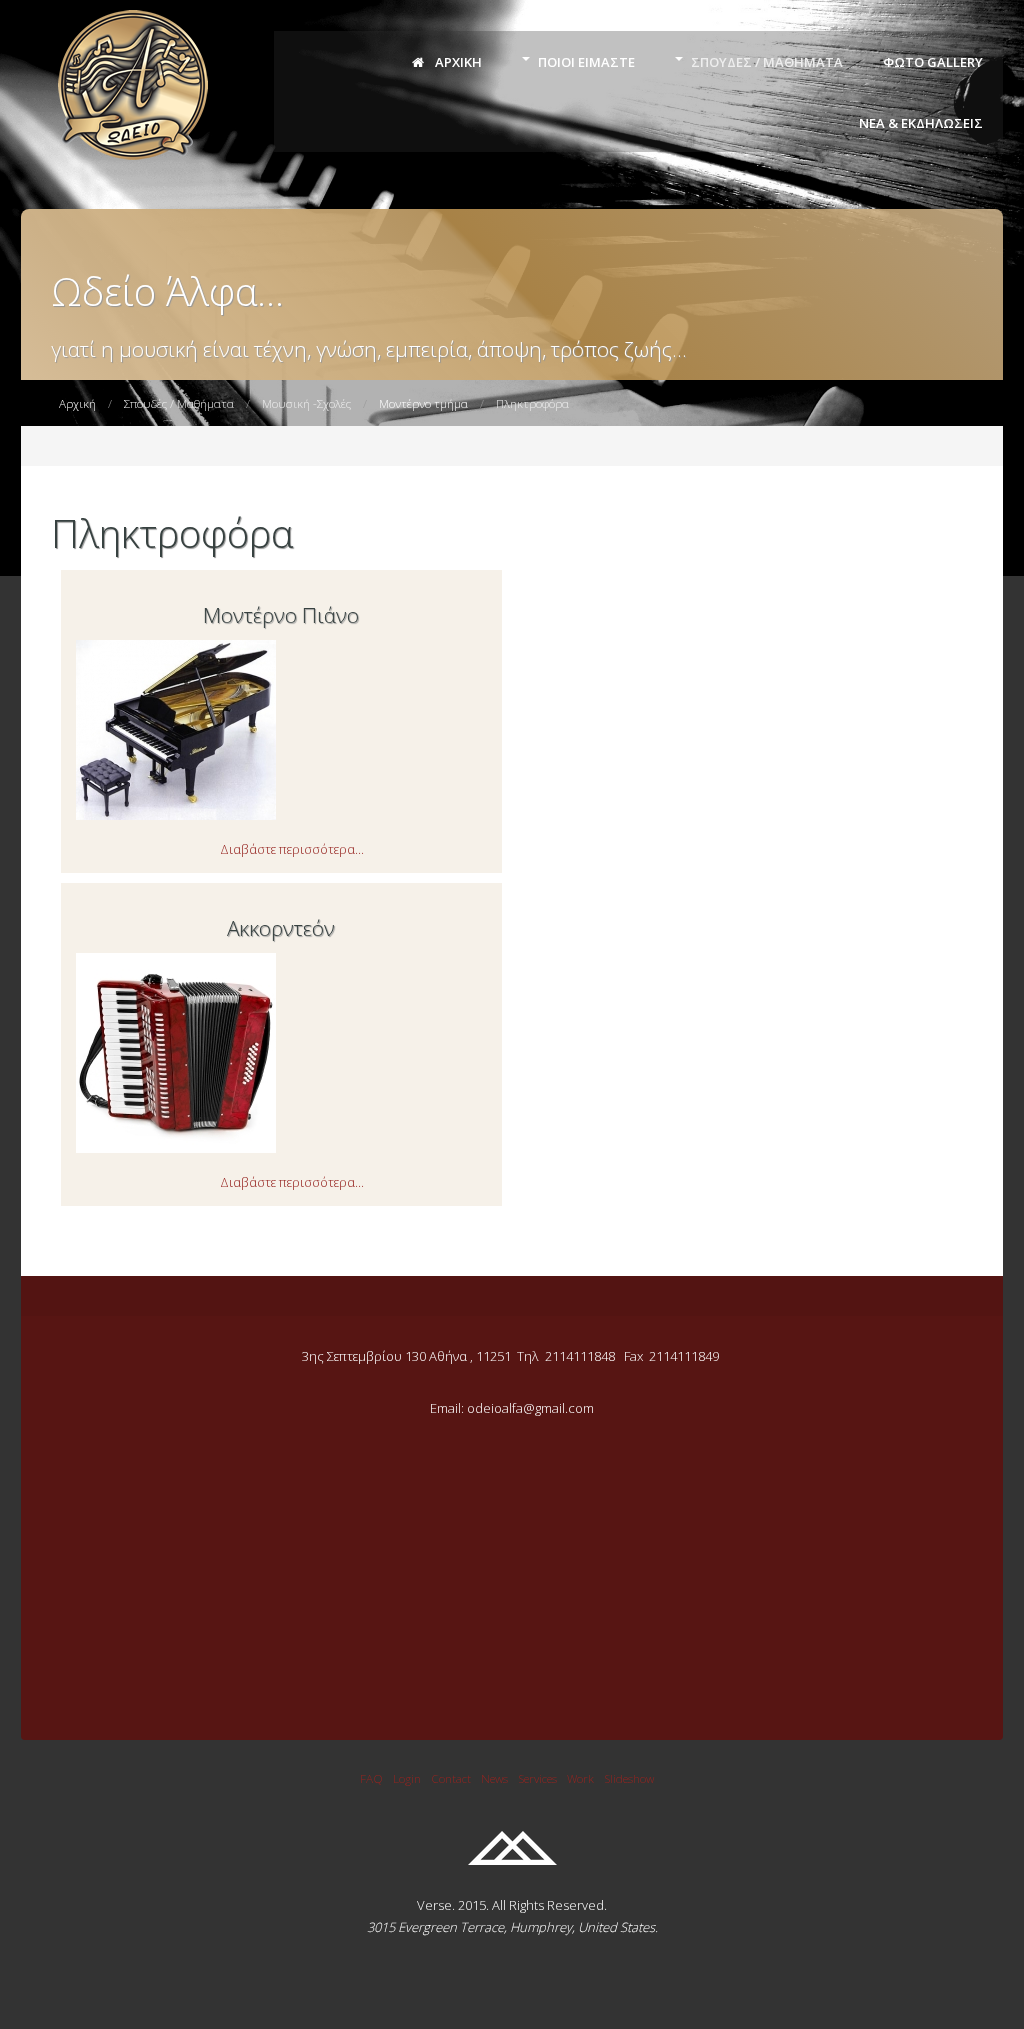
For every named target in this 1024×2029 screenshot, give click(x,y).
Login (407, 1778)
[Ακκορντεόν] (176, 1148)
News (494, 1778)
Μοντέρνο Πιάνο (281, 615)
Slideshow (629, 1778)
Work (580, 1778)
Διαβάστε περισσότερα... (292, 849)
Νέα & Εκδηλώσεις (921, 123)
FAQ (371, 1778)
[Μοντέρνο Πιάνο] (176, 815)
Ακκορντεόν (281, 928)
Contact (451, 1778)
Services (537, 1778)
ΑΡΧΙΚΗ (457, 62)
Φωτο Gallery (933, 62)
